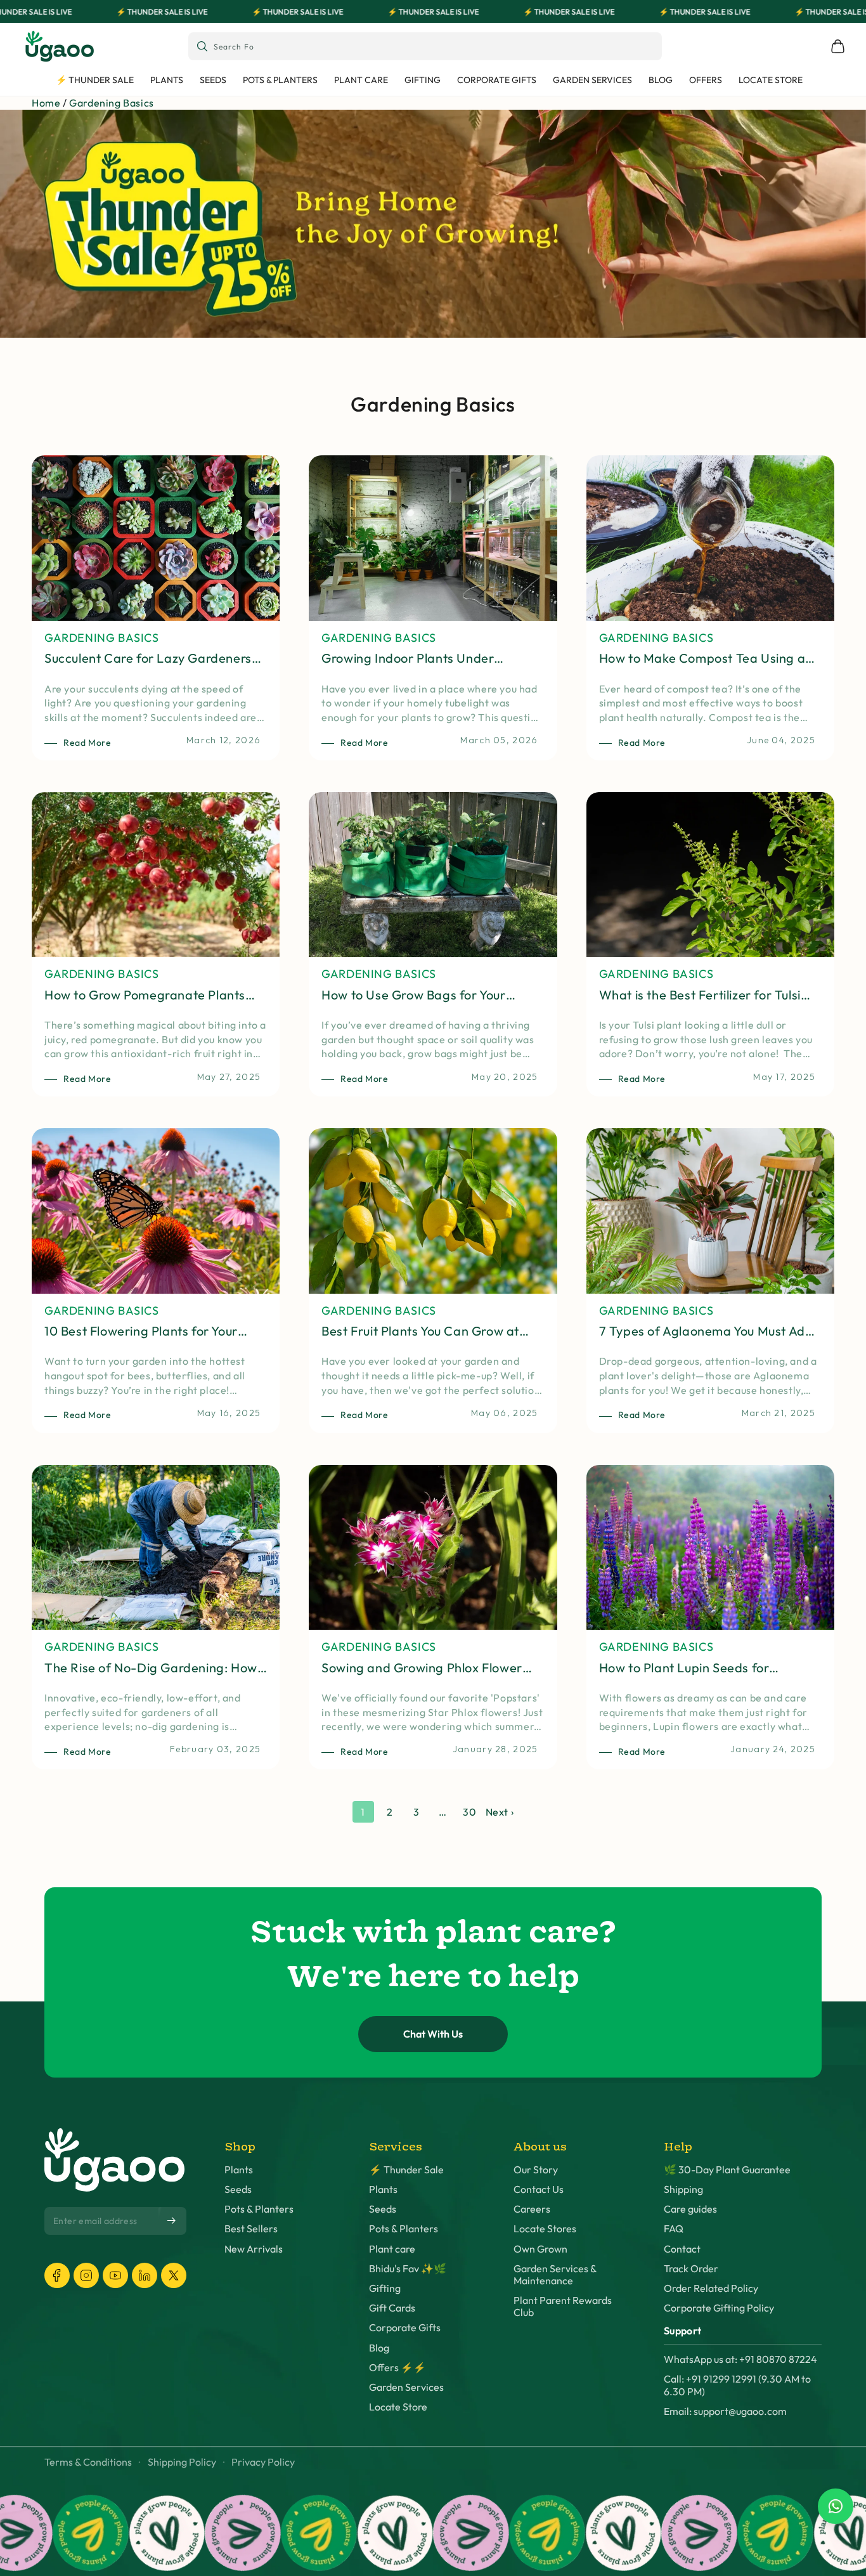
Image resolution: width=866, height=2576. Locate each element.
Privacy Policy (263, 2462)
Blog (379, 2348)
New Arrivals (254, 2249)
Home (46, 103)
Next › (500, 1812)
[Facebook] (57, 2275)
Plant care (392, 2249)
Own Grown (540, 2249)
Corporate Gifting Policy (719, 2308)
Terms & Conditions (88, 2462)
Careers (532, 2209)
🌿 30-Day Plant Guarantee (727, 2170)
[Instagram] (86, 2275)
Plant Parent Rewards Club (563, 2306)
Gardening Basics (112, 103)
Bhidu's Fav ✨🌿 (408, 2269)
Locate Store (398, 2407)
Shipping (683, 2189)
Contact (682, 2249)
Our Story (536, 2170)
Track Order (691, 2269)
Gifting (385, 2288)
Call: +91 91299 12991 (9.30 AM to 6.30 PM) (737, 2385)
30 (469, 1812)
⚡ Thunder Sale (406, 2170)
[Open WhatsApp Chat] (836, 2506)
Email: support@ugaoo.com (725, 2411)
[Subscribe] (172, 2221)
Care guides (690, 2209)
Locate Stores (545, 2229)
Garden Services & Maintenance (555, 2275)
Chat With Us (433, 2034)
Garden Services (406, 2387)
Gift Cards (392, 2308)
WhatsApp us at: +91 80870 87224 (740, 2359)
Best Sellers (251, 2229)
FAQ (674, 2229)
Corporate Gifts (405, 2328)
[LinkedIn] (145, 2275)
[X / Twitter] (174, 2275)
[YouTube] (115, 2275)
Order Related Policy (711, 2288)
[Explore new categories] (433, 224)
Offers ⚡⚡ (397, 2368)
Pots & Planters (259, 2209)
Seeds (238, 2189)
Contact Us (539, 2189)
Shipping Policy (182, 2462)
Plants (239, 2170)
